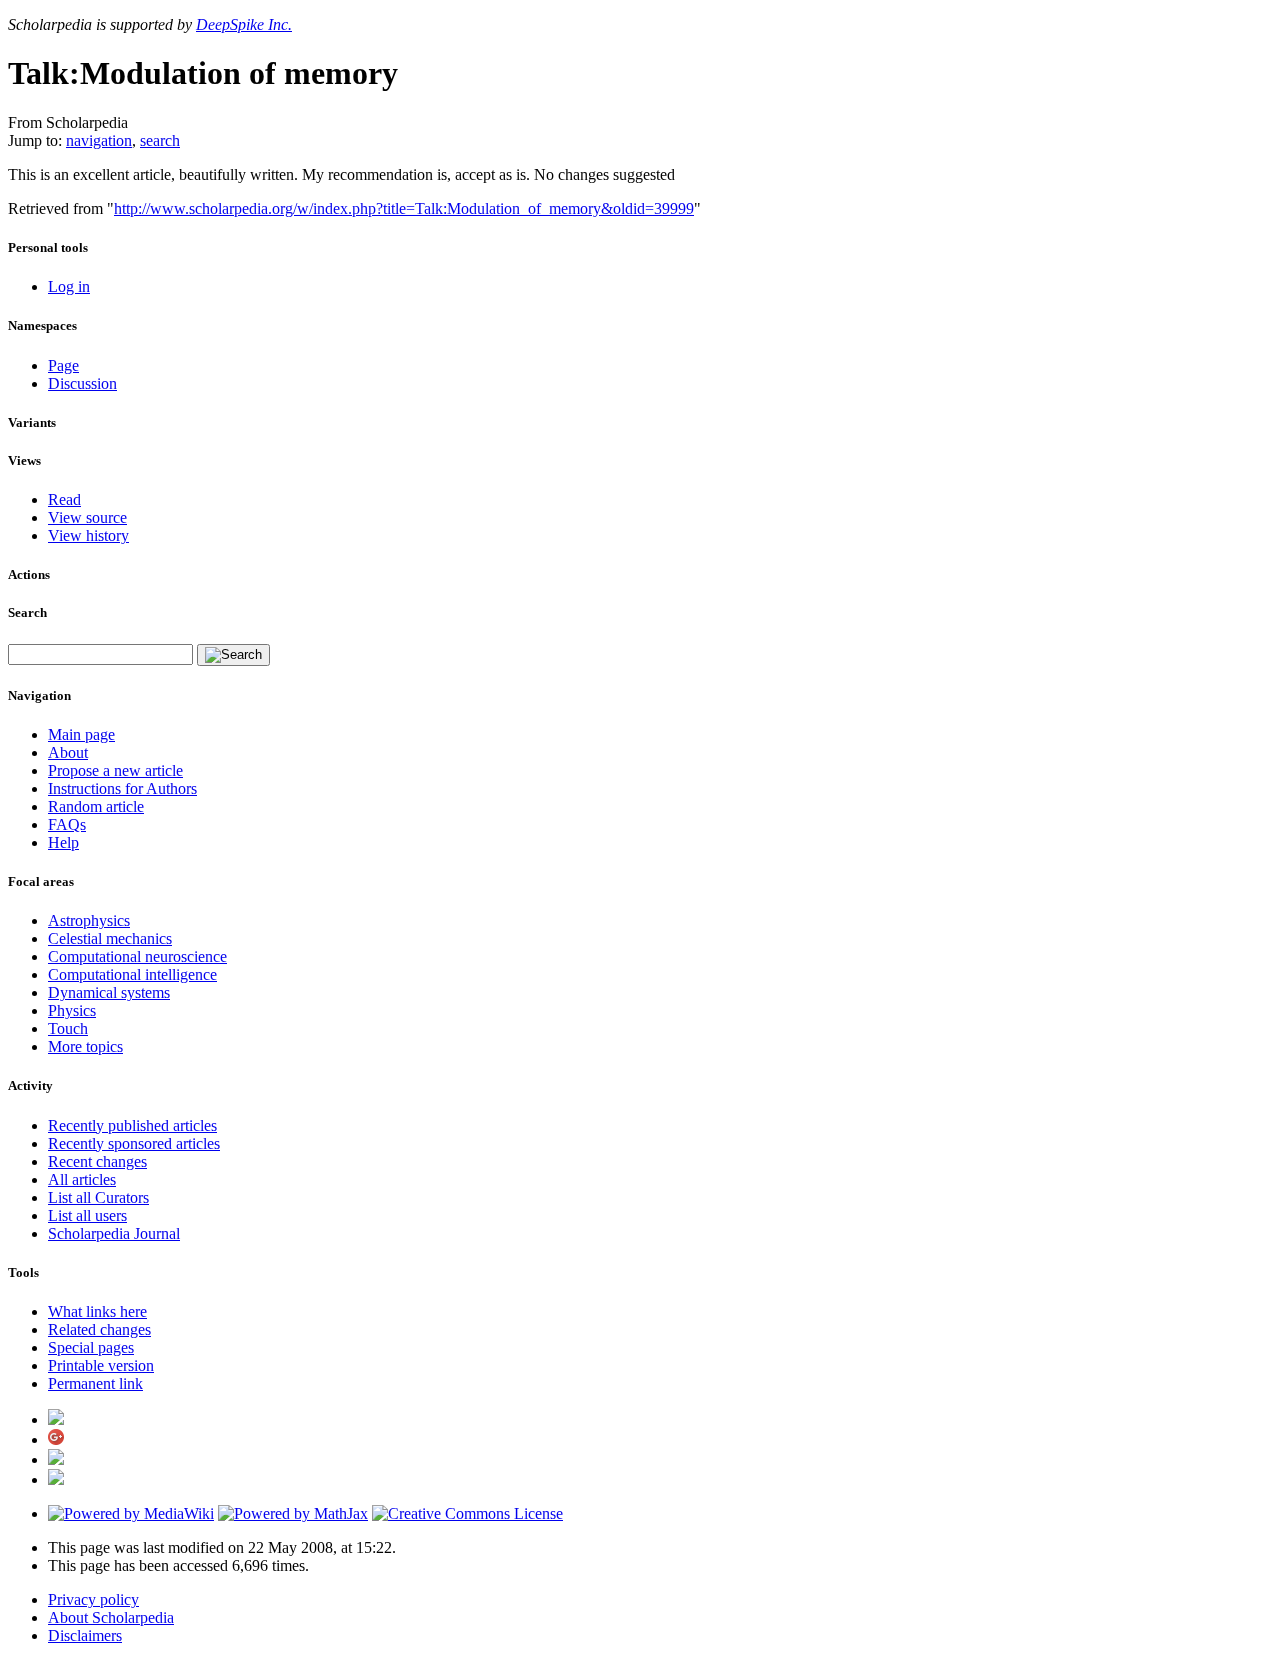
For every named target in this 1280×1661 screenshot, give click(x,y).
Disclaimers (85, 1635)
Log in (69, 286)
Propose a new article (115, 770)
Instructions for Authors (122, 788)
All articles (82, 1179)
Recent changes (97, 1161)
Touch (68, 1028)
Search (27, 612)
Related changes (99, 1329)
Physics (72, 1010)
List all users (87, 1215)
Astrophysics (89, 920)
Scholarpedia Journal (114, 1233)
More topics (85, 1046)
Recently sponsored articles (134, 1143)
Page (63, 365)
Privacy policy (93, 1599)
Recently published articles (132, 1125)
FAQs (67, 824)
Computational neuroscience (137, 956)
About (68, 752)
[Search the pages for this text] (233, 655)
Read (64, 499)
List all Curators (98, 1197)
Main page (81, 734)
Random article (96, 806)
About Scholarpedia (111, 1617)
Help (63, 842)
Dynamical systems (109, 992)
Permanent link (95, 1383)
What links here (97, 1311)
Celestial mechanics (110, 938)
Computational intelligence (132, 974)
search (160, 140)
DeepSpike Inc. (244, 24)
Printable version (101, 1365)
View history (88, 535)
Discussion (82, 383)
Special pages (91, 1347)
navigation (99, 140)
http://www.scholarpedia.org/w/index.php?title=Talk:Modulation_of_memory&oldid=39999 (404, 208)
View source (87, 517)
